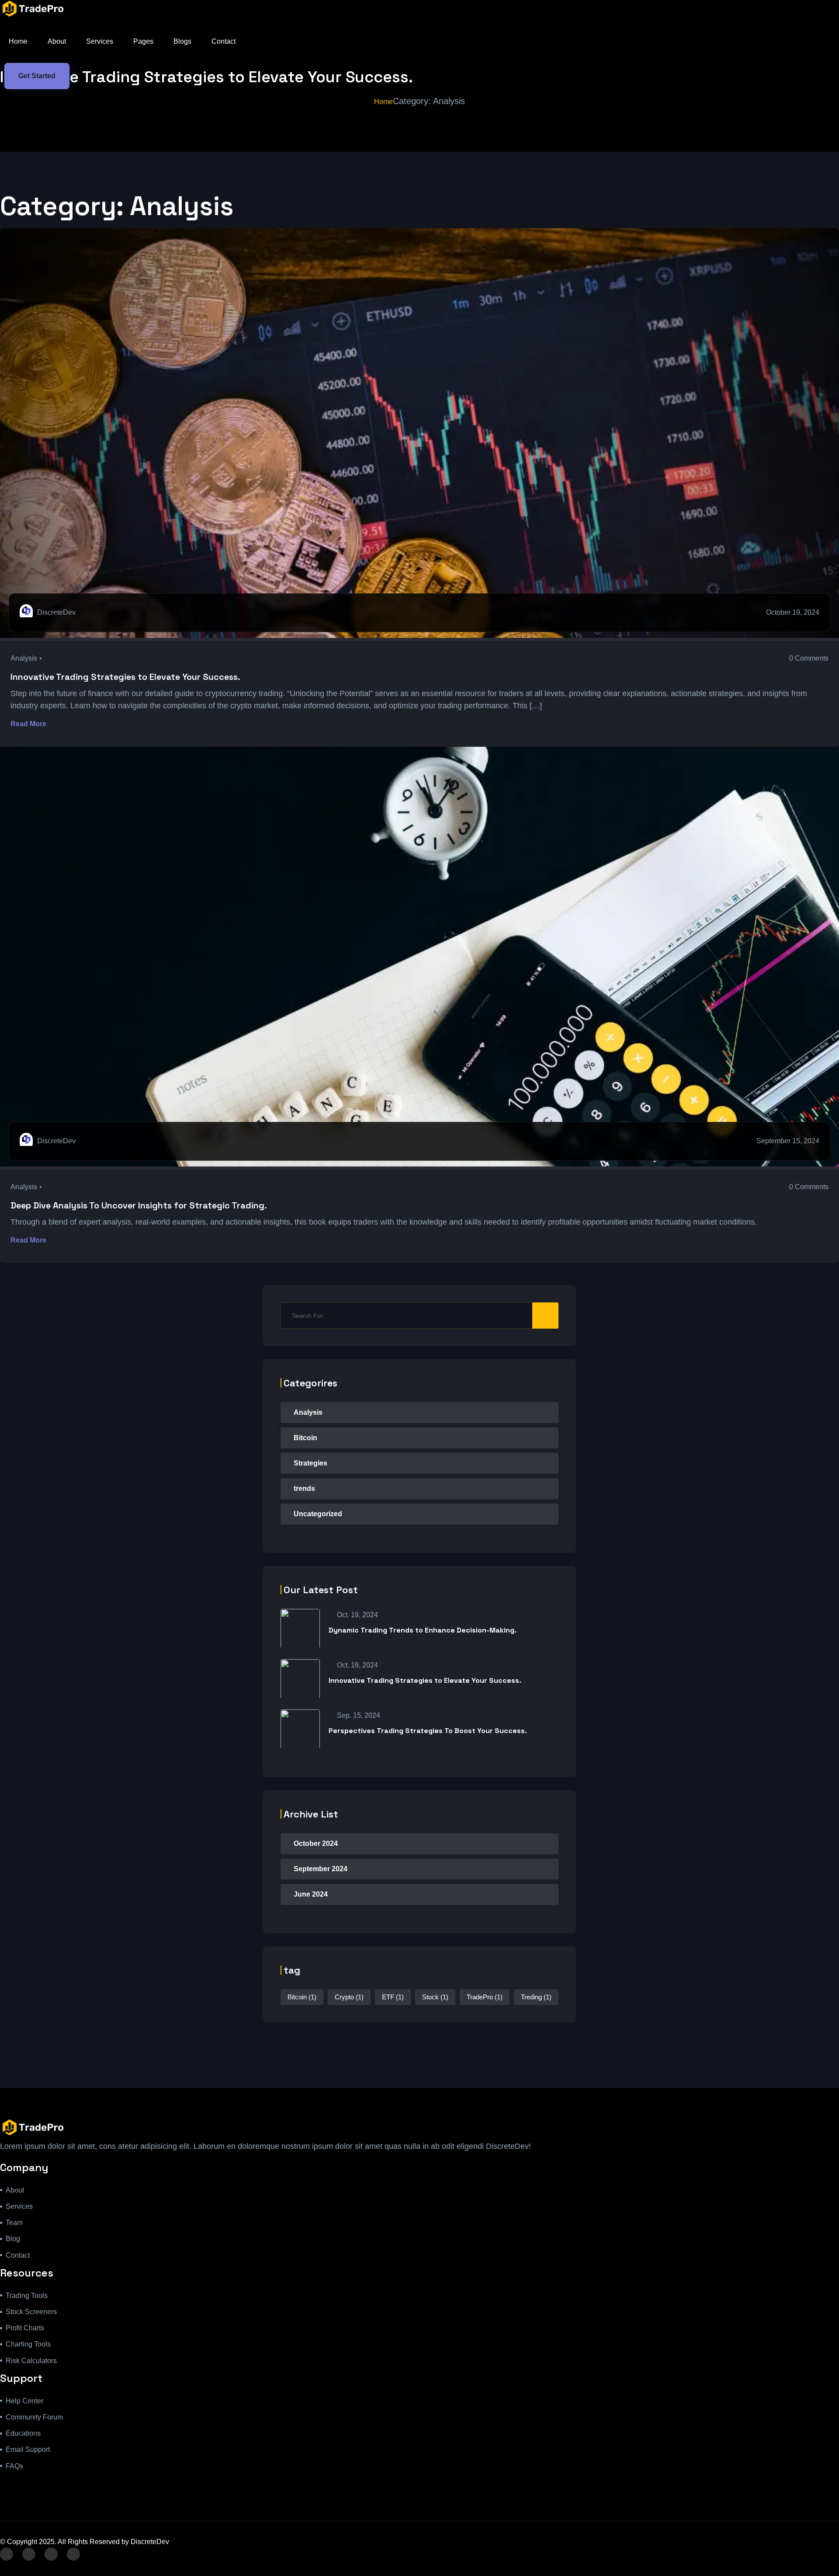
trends (304, 1488)
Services (100, 41)
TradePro (485, 1997)
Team (14, 2223)
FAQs (14, 2466)
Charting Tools (28, 2344)
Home (18, 41)
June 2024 (311, 1894)
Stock (435, 1997)
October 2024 (316, 1843)
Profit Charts (25, 2328)
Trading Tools (27, 2296)
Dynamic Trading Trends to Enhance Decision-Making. (423, 1630)
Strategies (310, 1463)
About (57, 41)
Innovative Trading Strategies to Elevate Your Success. (125, 677)
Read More (29, 724)
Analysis (24, 658)
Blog (13, 2239)
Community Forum (34, 2417)
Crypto (349, 1997)
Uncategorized (318, 1514)
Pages (143, 41)
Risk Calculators (31, 2361)
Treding (536, 1997)
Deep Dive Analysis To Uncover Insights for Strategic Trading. (139, 1205)
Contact (224, 41)
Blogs (182, 41)
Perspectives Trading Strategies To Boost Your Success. (428, 1731)
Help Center (24, 2401)
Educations (23, 2433)
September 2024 (321, 1869)
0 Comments (809, 658)
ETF (393, 1997)
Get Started (37, 76)
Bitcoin (305, 1438)
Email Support (28, 2449)
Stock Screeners (31, 2312)
